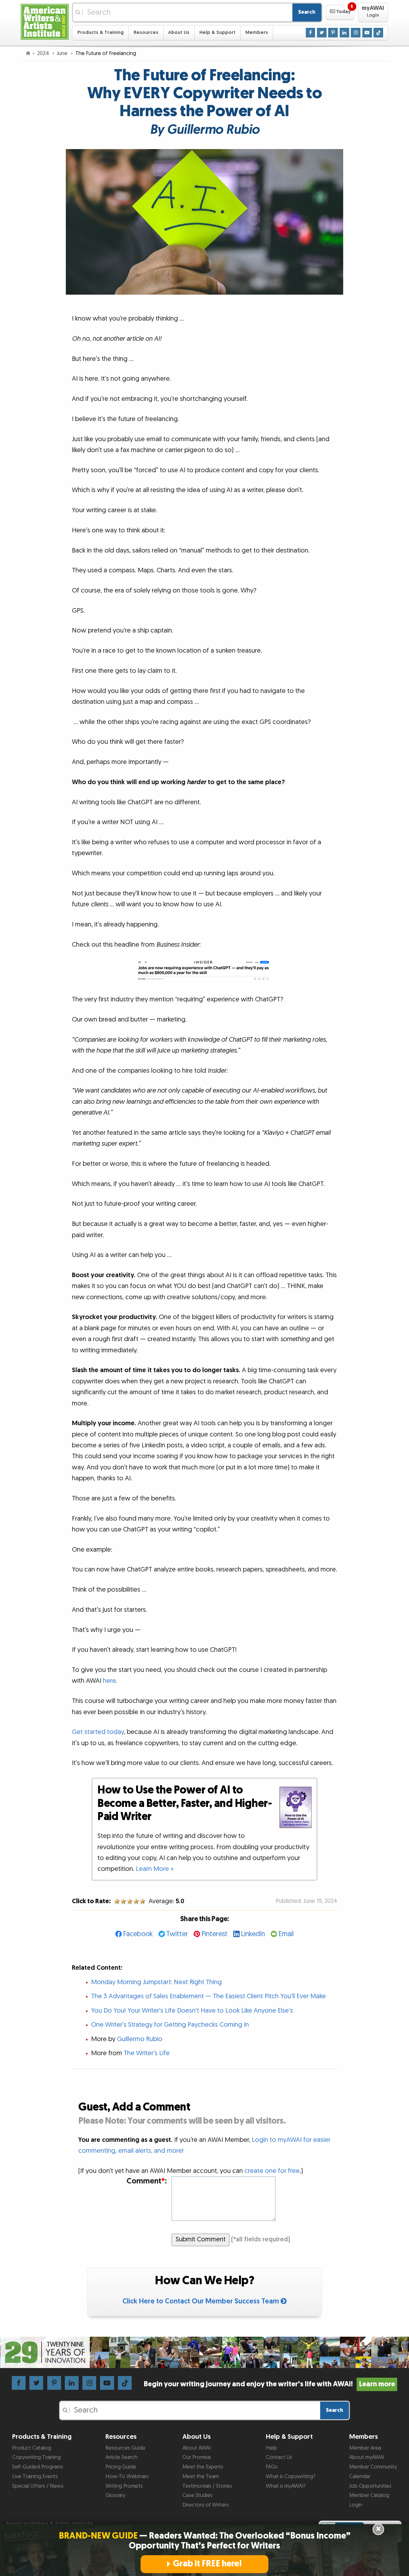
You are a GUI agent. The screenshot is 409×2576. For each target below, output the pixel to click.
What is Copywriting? (291, 2477)
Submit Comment (201, 2239)
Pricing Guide (121, 2467)
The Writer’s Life (147, 2053)
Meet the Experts (203, 2467)
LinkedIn (253, 1934)
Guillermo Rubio (140, 2039)
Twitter (177, 1934)
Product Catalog (32, 2448)
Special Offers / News (38, 2486)
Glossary (115, 2495)
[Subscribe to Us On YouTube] (367, 32)
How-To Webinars (127, 2477)
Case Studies (197, 2495)
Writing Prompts (124, 2486)
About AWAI (197, 2448)
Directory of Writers (206, 2505)
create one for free (272, 2171)
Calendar (360, 2477)
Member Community (373, 2467)
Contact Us (279, 2457)
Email (286, 1934)
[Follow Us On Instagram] (356, 32)
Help (271, 2448)
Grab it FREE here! (207, 2564)
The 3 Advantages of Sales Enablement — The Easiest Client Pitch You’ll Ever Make (208, 1996)
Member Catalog (369, 2495)
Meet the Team (201, 2477)
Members (257, 32)
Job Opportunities (370, 2486)
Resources (146, 32)
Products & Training (100, 32)
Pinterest (214, 1934)
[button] (340, 12)
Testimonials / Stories (207, 2486)
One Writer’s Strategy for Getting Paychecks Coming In (170, 2025)
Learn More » (155, 1869)
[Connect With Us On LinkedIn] (344, 32)
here (109, 1681)
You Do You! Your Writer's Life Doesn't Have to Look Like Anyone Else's (192, 2011)
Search (307, 12)
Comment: (147, 2181)
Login (356, 2505)
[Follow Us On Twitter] (322, 32)
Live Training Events (35, 2477)
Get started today (98, 1732)
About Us (179, 32)
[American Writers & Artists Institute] (45, 21)
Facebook (138, 1934)
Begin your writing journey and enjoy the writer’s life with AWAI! (269, 2384)
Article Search (121, 2457)
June (63, 53)
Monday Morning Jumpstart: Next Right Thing (156, 1982)
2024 (44, 53)
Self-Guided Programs (38, 2467)
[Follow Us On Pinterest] (333, 32)
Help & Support (217, 32)
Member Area (365, 2448)
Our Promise (197, 2457)
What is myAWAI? (286, 2486)
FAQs (272, 2467)
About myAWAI (367, 2457)
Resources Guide (125, 2448)
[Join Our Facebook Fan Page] (311, 32)
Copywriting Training (36, 2457)
